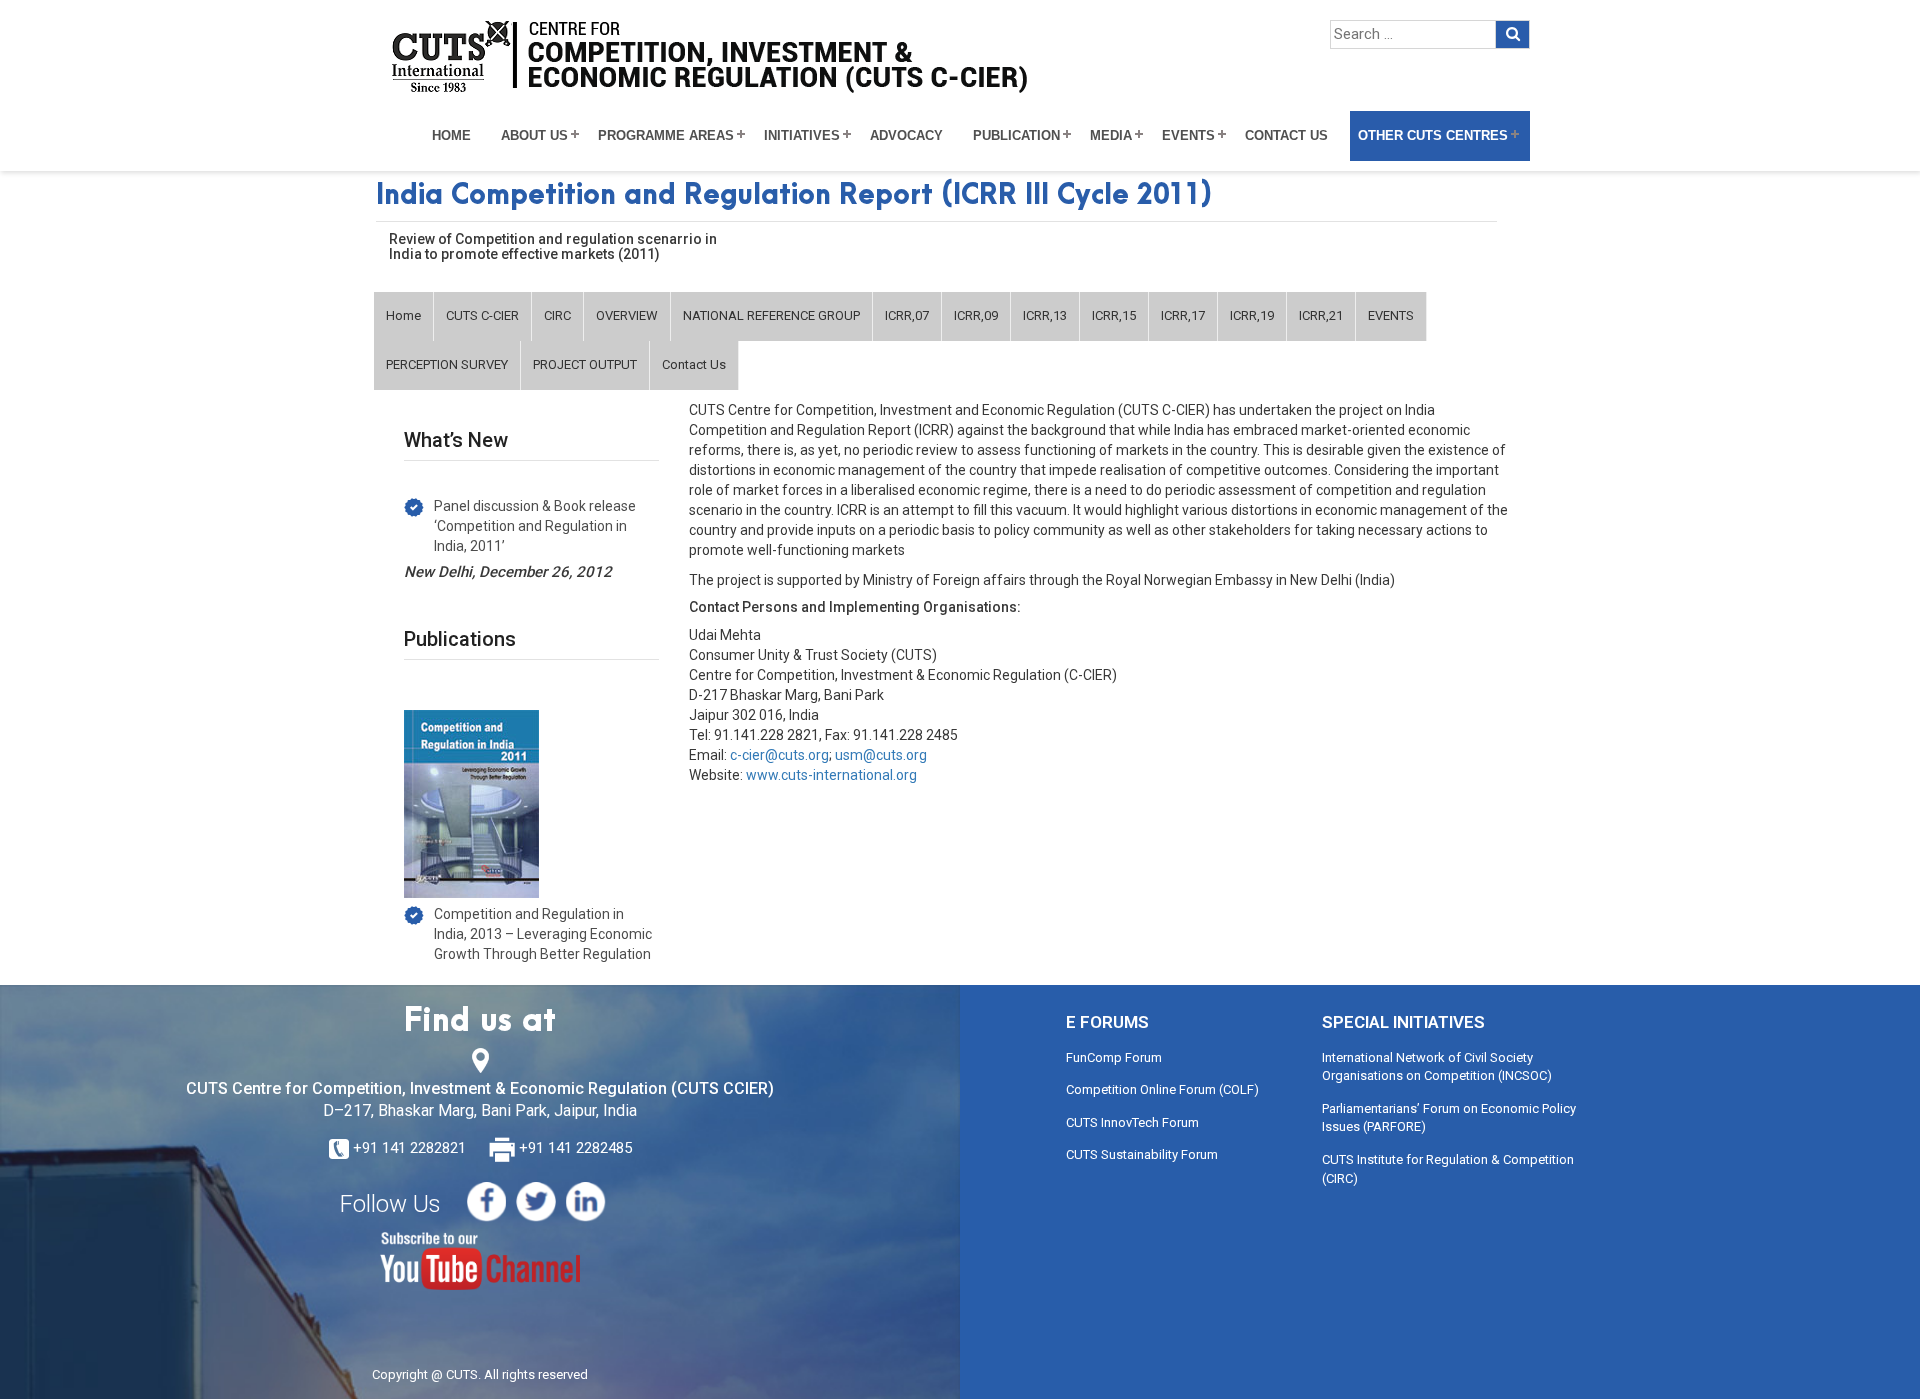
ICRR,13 (1045, 315)
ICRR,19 (1252, 315)
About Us (534, 136)
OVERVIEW (627, 315)
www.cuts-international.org (831, 775)
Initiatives (802, 136)
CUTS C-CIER (482, 315)
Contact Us (1286, 136)
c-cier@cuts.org (779, 755)
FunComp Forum (1114, 1057)
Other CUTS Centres (1433, 136)
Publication (1016, 136)
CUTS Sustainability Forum (1142, 1154)
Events (1188, 136)
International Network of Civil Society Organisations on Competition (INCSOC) (1437, 1067)
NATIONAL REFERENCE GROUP (771, 315)
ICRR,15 (1114, 315)
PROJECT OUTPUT (585, 364)
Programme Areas (666, 136)
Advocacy (906, 136)
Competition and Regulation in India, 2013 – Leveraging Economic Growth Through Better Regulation (543, 934)
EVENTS (1391, 315)
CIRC (557, 315)
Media (1111, 136)
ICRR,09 (976, 315)
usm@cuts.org (881, 755)
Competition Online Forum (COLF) (1162, 1089)
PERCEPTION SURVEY (447, 364)
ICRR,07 (907, 315)
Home (451, 136)
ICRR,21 (1321, 315)
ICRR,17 (1183, 315)
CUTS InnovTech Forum (1132, 1122)
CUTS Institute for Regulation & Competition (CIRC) (1448, 1169)
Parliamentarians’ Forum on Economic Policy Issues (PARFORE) (1449, 1118)
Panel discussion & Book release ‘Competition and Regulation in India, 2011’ (535, 526)
